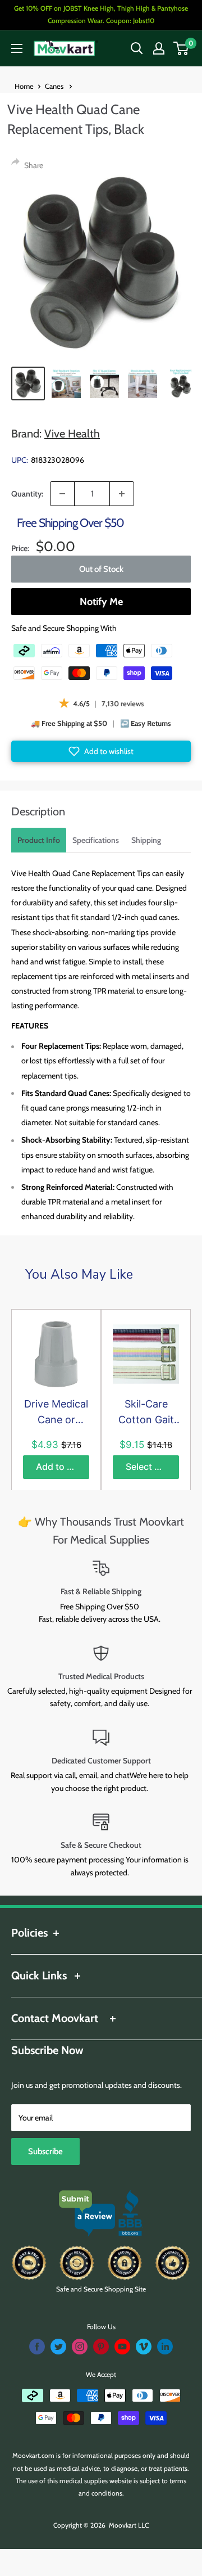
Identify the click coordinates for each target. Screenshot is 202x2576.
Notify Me (101, 602)
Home (24, 86)
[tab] (39, 840)
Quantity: (27, 494)
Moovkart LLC (129, 2525)
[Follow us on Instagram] (80, 2347)
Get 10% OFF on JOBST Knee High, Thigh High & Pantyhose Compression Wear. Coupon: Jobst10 (101, 14)
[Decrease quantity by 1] (62, 494)
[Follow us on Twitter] (58, 2347)
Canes (55, 86)
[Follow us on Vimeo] (144, 2347)
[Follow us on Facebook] (37, 2347)
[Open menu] (17, 48)
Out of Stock (101, 569)
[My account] (159, 48)
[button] (101, 751)
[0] (182, 48)
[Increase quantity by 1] (122, 494)
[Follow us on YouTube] (122, 2347)
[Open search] (137, 48)
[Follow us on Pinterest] (101, 2347)
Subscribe (45, 2151)
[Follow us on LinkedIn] (165, 2347)
